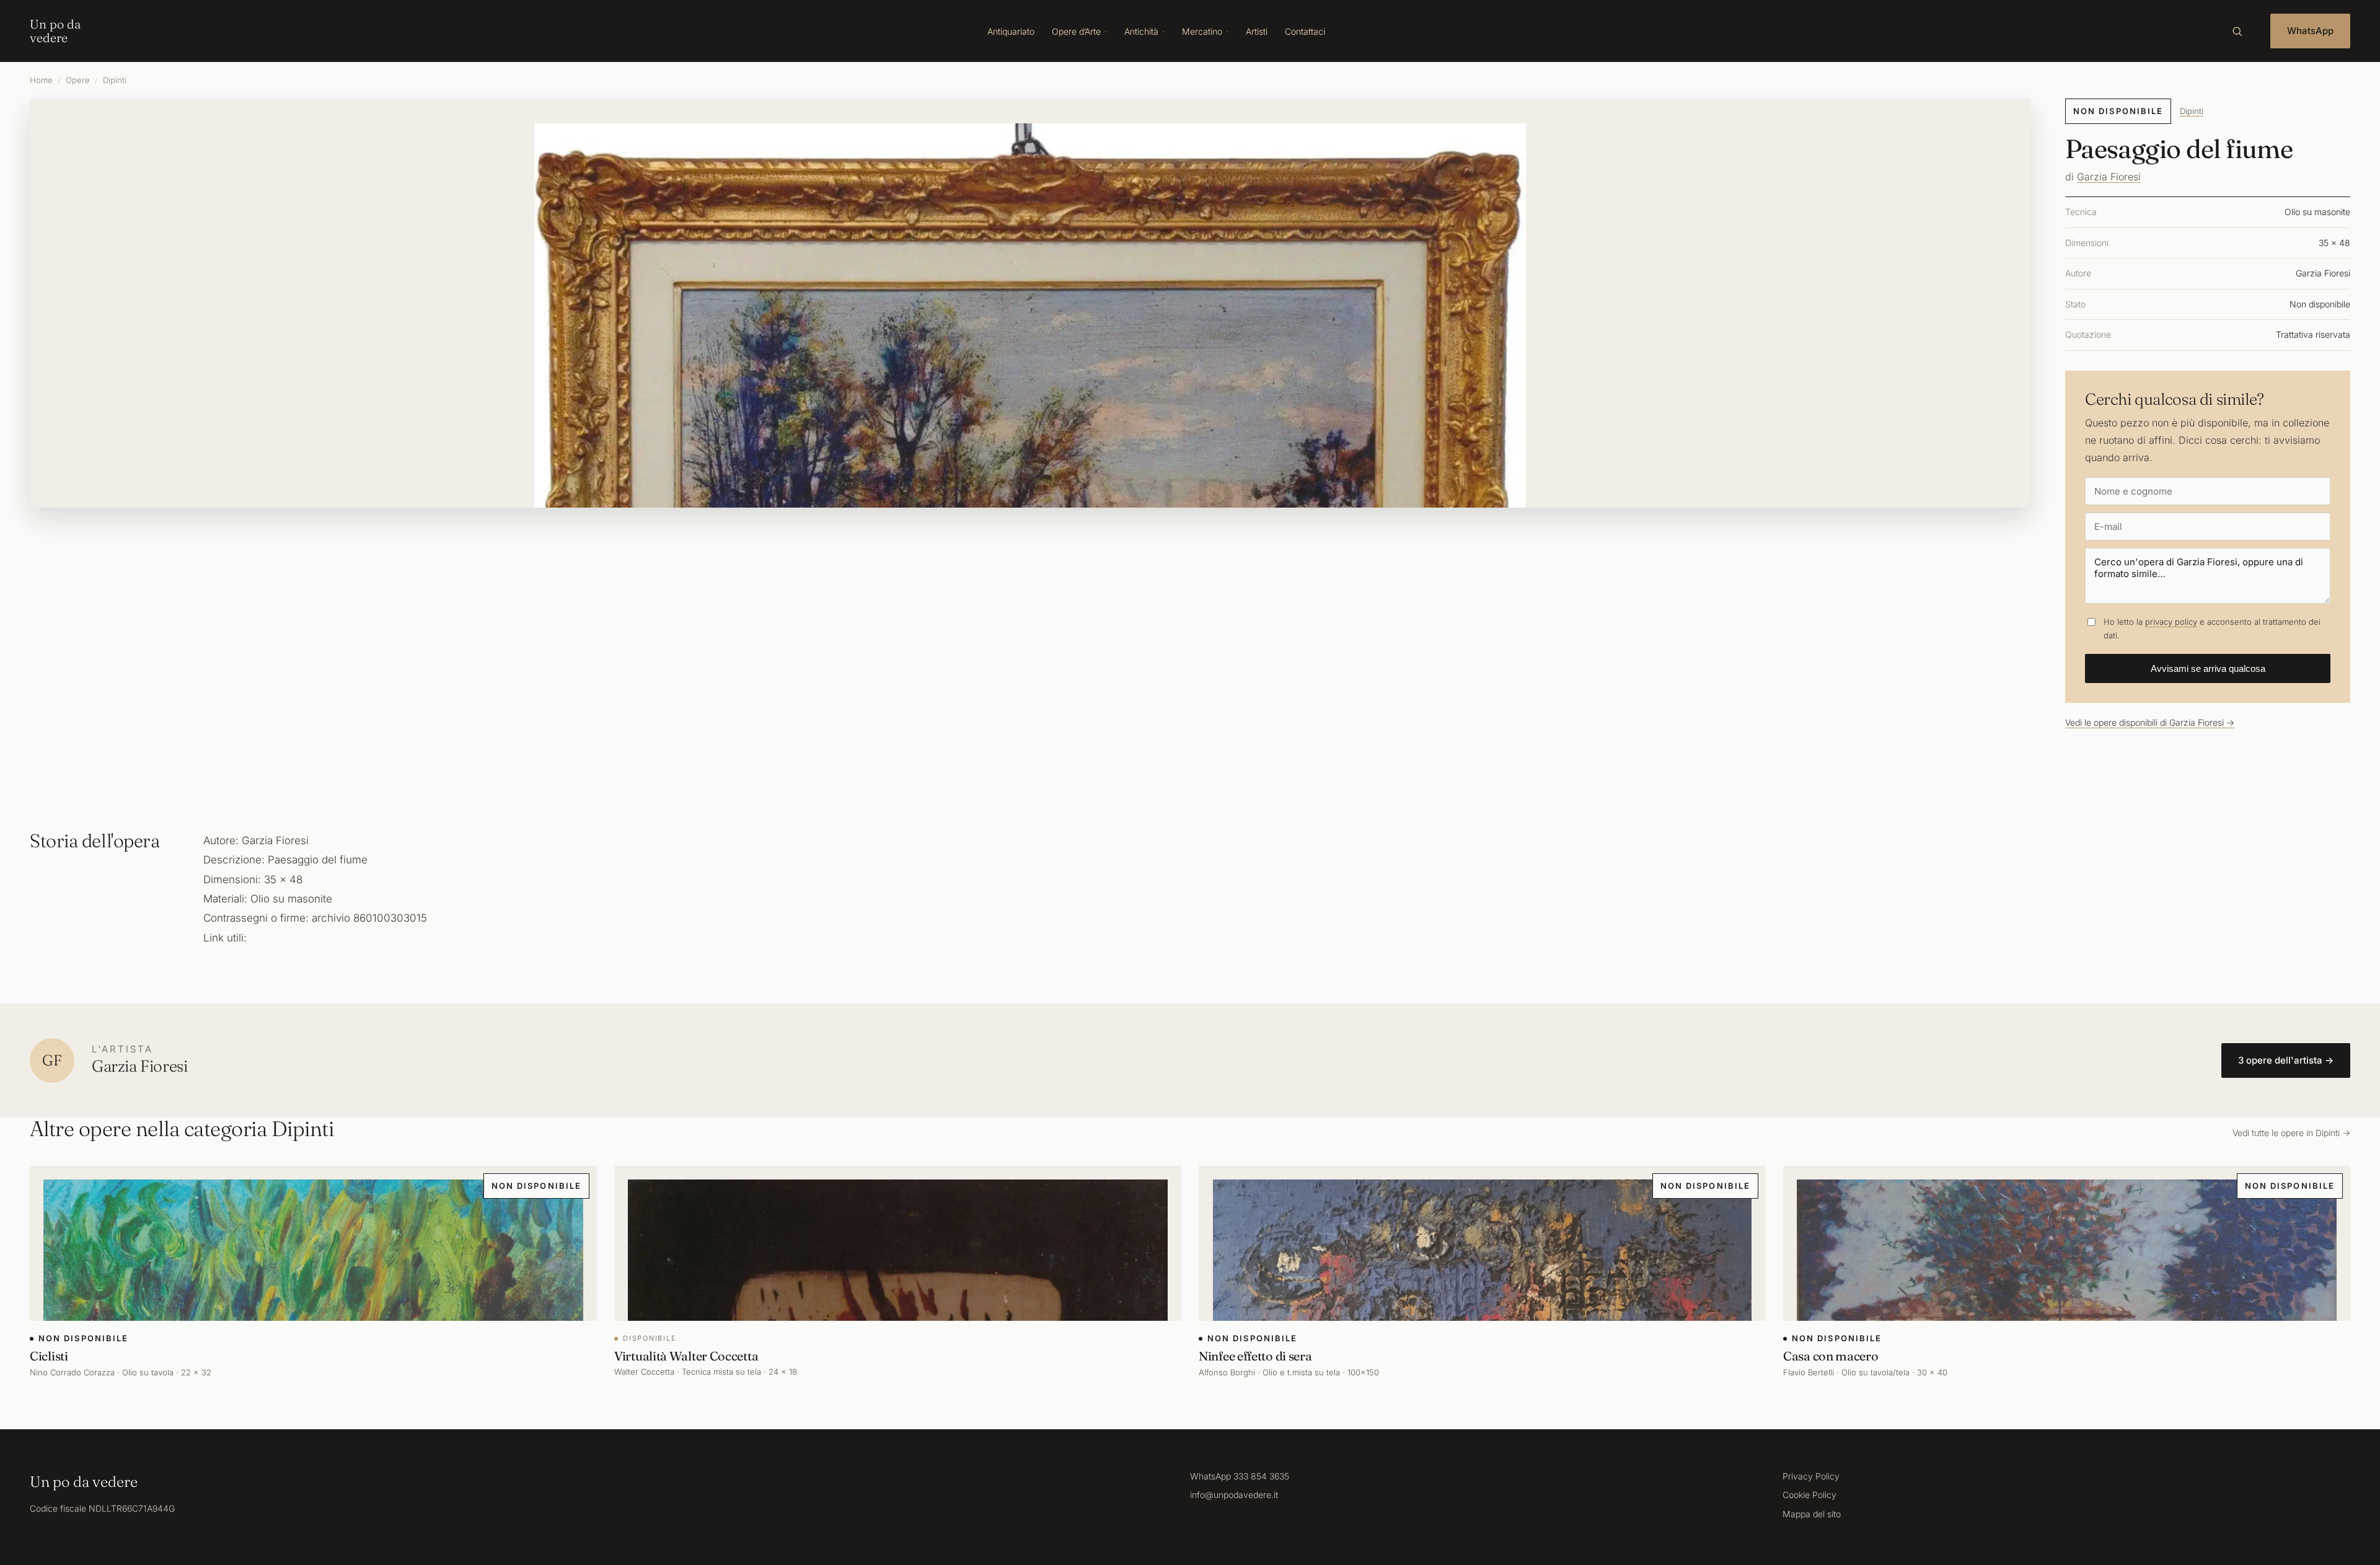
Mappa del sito (1812, 1514)
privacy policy (2171, 622)
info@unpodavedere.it (1234, 1495)
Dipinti (115, 80)
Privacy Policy (1811, 1476)
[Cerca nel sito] (2237, 31)
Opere (78, 80)
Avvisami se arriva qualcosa (2208, 668)
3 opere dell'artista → (2286, 1060)
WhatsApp (2310, 31)
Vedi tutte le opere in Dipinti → (2291, 1133)
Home (41, 80)
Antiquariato (1011, 31)
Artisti (1257, 31)
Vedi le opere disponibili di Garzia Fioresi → (2150, 722)
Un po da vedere (55, 31)
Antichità (1141, 31)
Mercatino (1202, 31)
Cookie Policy (1809, 1495)
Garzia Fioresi (2109, 177)
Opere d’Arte (1076, 31)
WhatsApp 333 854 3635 (1240, 1476)
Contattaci (1305, 31)
